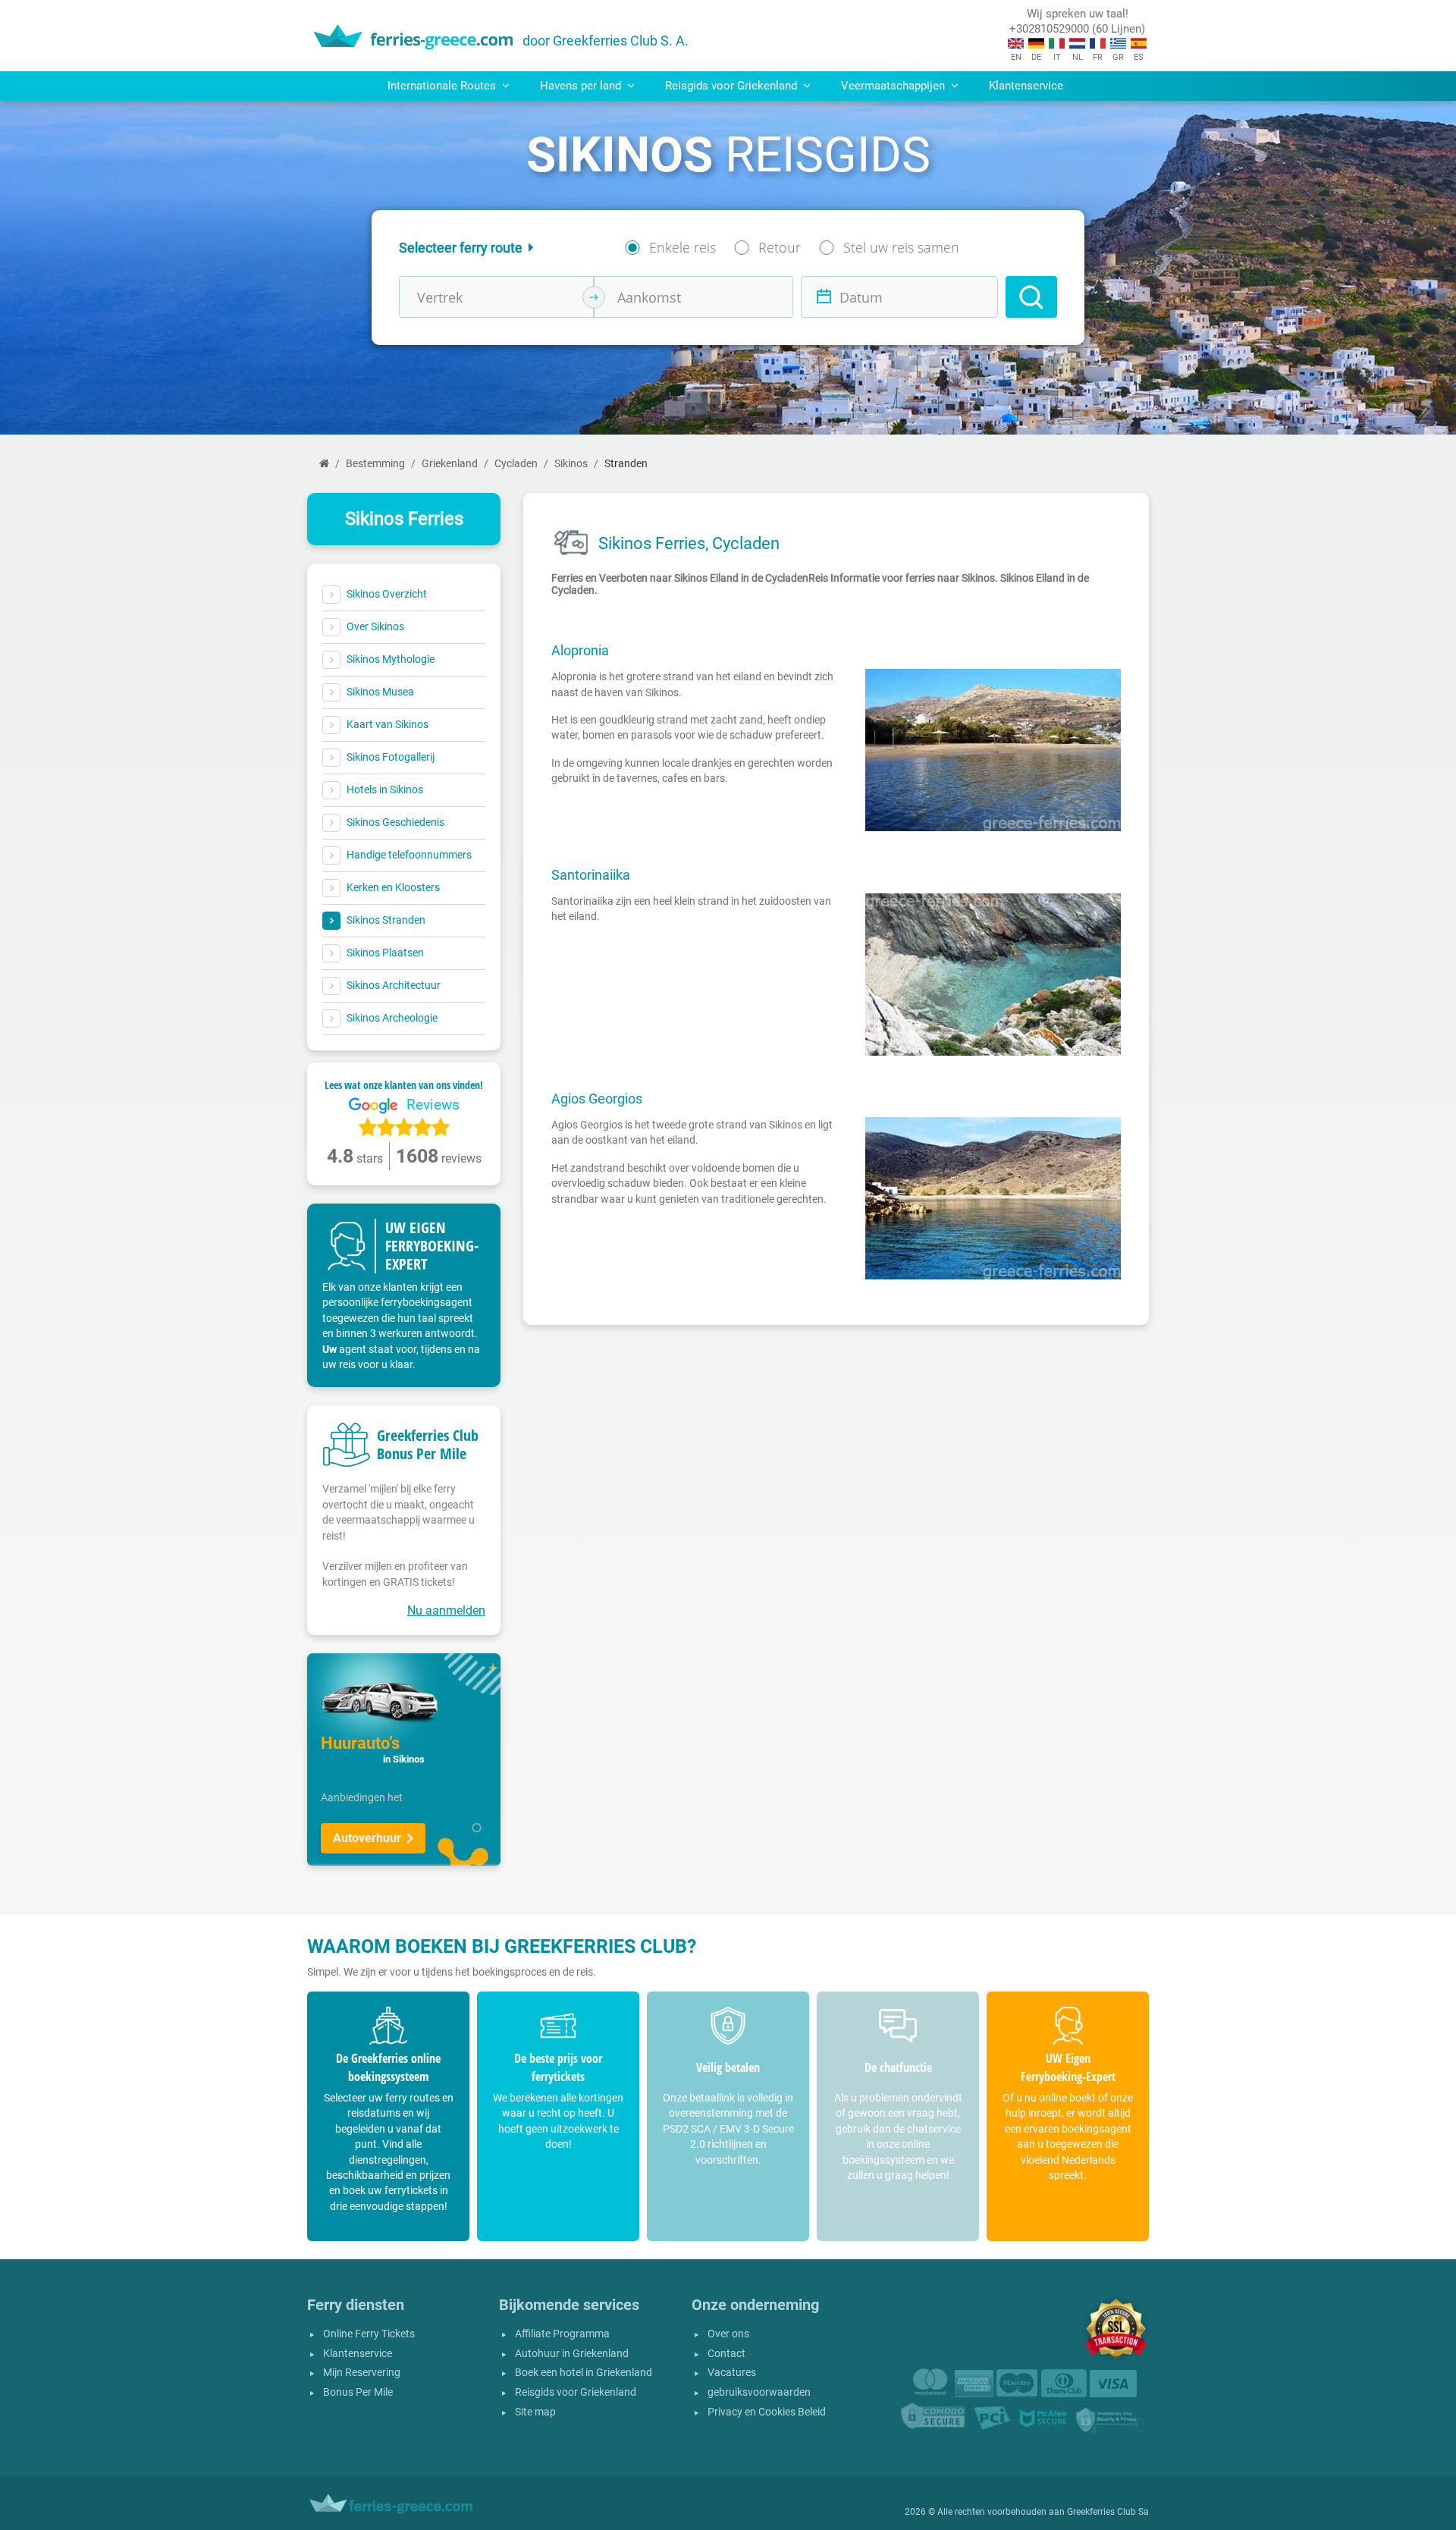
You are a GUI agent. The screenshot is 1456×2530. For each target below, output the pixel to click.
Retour (780, 247)
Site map (535, 2412)
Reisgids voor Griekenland (576, 2392)
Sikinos (571, 464)
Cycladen (516, 464)
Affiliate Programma (562, 2334)
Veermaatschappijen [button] (894, 86)
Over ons (728, 2334)
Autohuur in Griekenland (572, 2354)
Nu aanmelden (446, 1610)
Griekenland (450, 464)
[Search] (1031, 297)
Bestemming (375, 464)
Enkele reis (682, 247)
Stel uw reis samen (901, 247)
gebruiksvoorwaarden (759, 2392)
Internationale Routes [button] (443, 86)
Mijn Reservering (362, 2373)
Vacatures (732, 2373)
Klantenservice (1026, 86)
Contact (726, 2354)
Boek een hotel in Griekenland (584, 2373)
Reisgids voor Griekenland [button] (733, 86)
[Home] (324, 464)
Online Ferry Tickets (369, 2334)
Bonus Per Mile (358, 2392)
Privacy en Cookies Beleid (767, 2412)
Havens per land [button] (582, 86)
